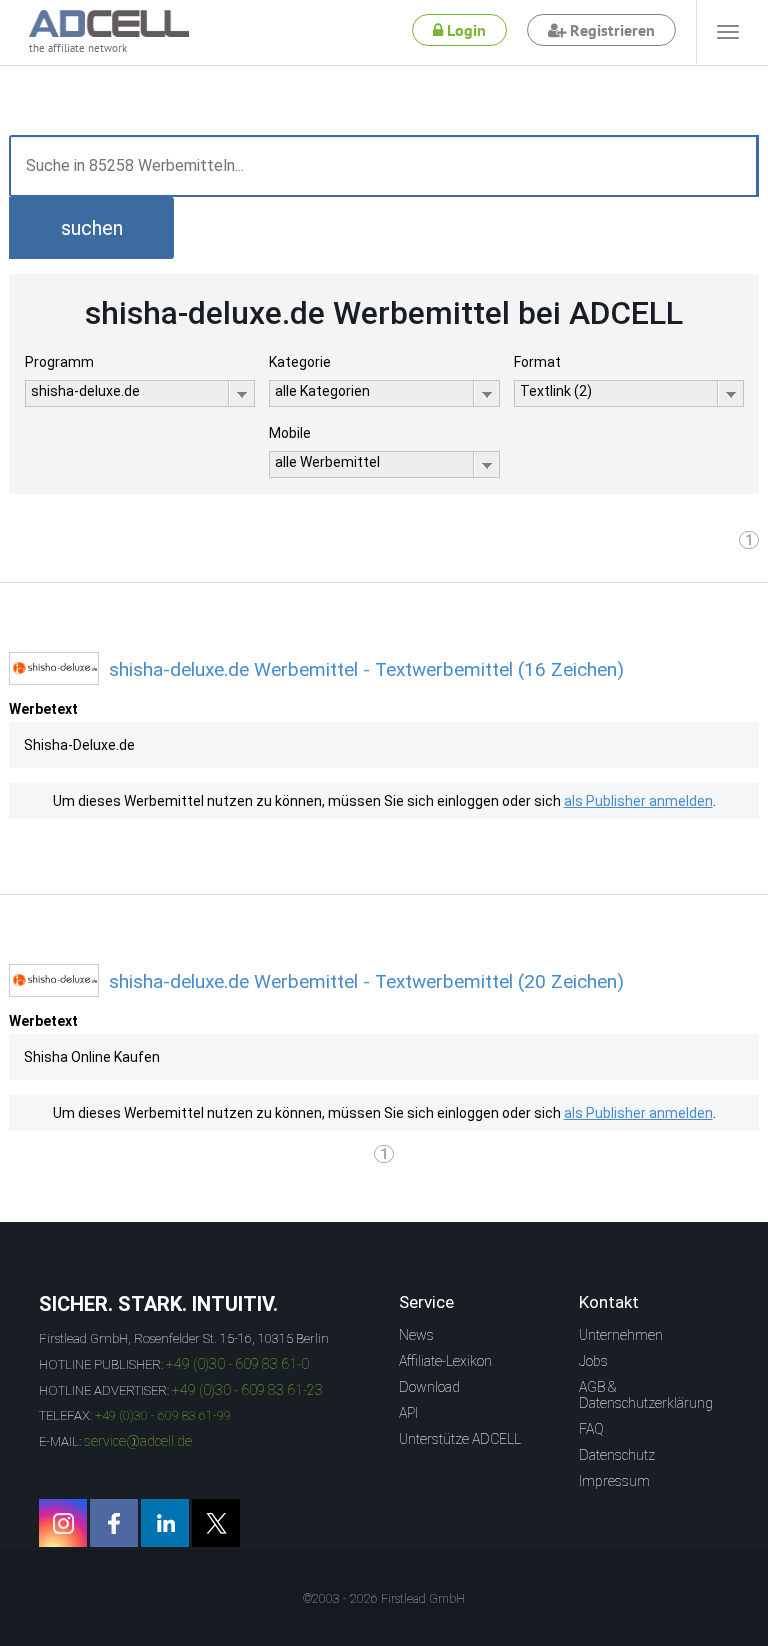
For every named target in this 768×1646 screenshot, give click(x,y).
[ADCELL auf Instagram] (63, 1523)
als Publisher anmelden (638, 801)
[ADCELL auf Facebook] (114, 1523)
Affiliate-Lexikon (445, 1361)
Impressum (614, 1481)
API (408, 1413)
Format (537, 362)
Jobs (593, 1361)
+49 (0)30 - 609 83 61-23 (247, 1390)
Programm (59, 362)
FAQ (591, 1429)
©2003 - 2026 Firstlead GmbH (384, 1599)
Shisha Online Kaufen (92, 1057)
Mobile (290, 433)
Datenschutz (617, 1455)
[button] (91, 228)
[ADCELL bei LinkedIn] (165, 1523)
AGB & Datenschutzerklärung (646, 1395)
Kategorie (300, 362)
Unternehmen (621, 1335)
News (416, 1335)
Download (429, 1387)
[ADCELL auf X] (216, 1523)
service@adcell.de (138, 1441)
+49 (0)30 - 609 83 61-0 (237, 1364)
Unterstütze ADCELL (460, 1439)
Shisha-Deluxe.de (79, 745)
